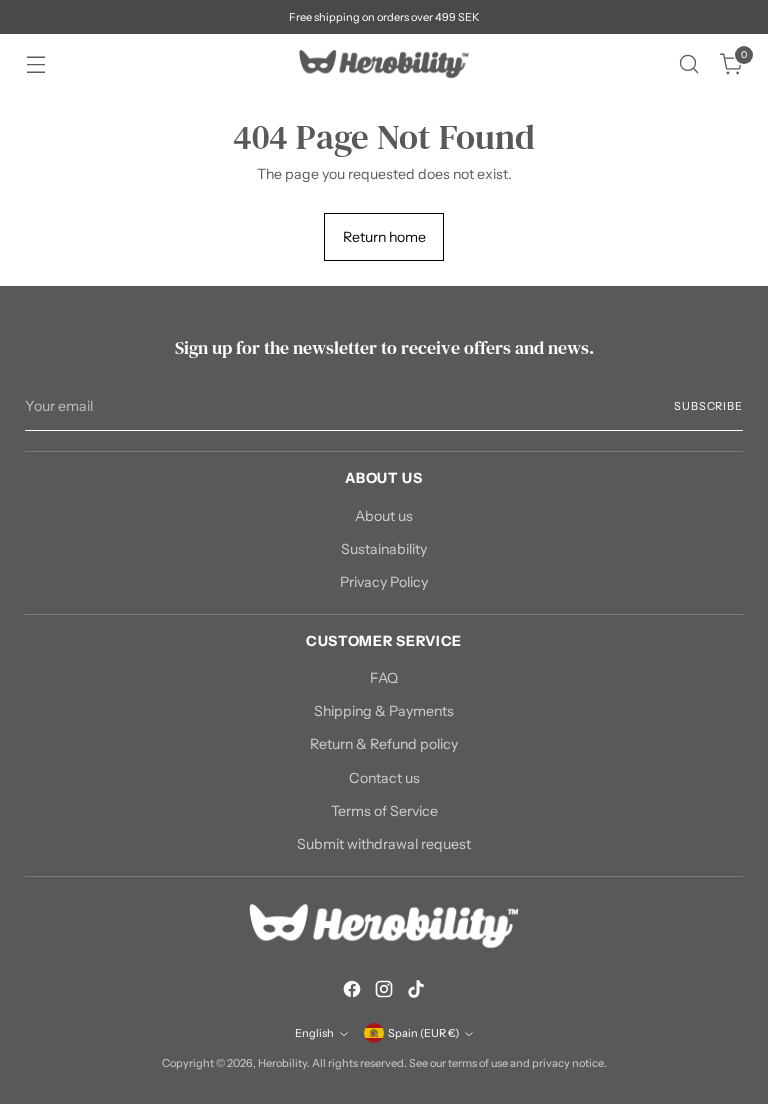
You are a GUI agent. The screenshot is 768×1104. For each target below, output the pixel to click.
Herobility (282, 1063)
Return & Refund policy (384, 744)
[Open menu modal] (35, 64)
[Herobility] (384, 64)
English (314, 1033)
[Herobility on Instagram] (384, 992)
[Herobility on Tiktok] (416, 992)
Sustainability (384, 549)
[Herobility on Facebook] (352, 992)
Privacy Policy (384, 582)
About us (384, 516)
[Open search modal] (689, 64)
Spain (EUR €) (423, 1033)
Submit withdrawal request (384, 844)
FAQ (384, 678)
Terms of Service (384, 811)
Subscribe (708, 406)
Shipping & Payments (384, 711)
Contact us (384, 778)
